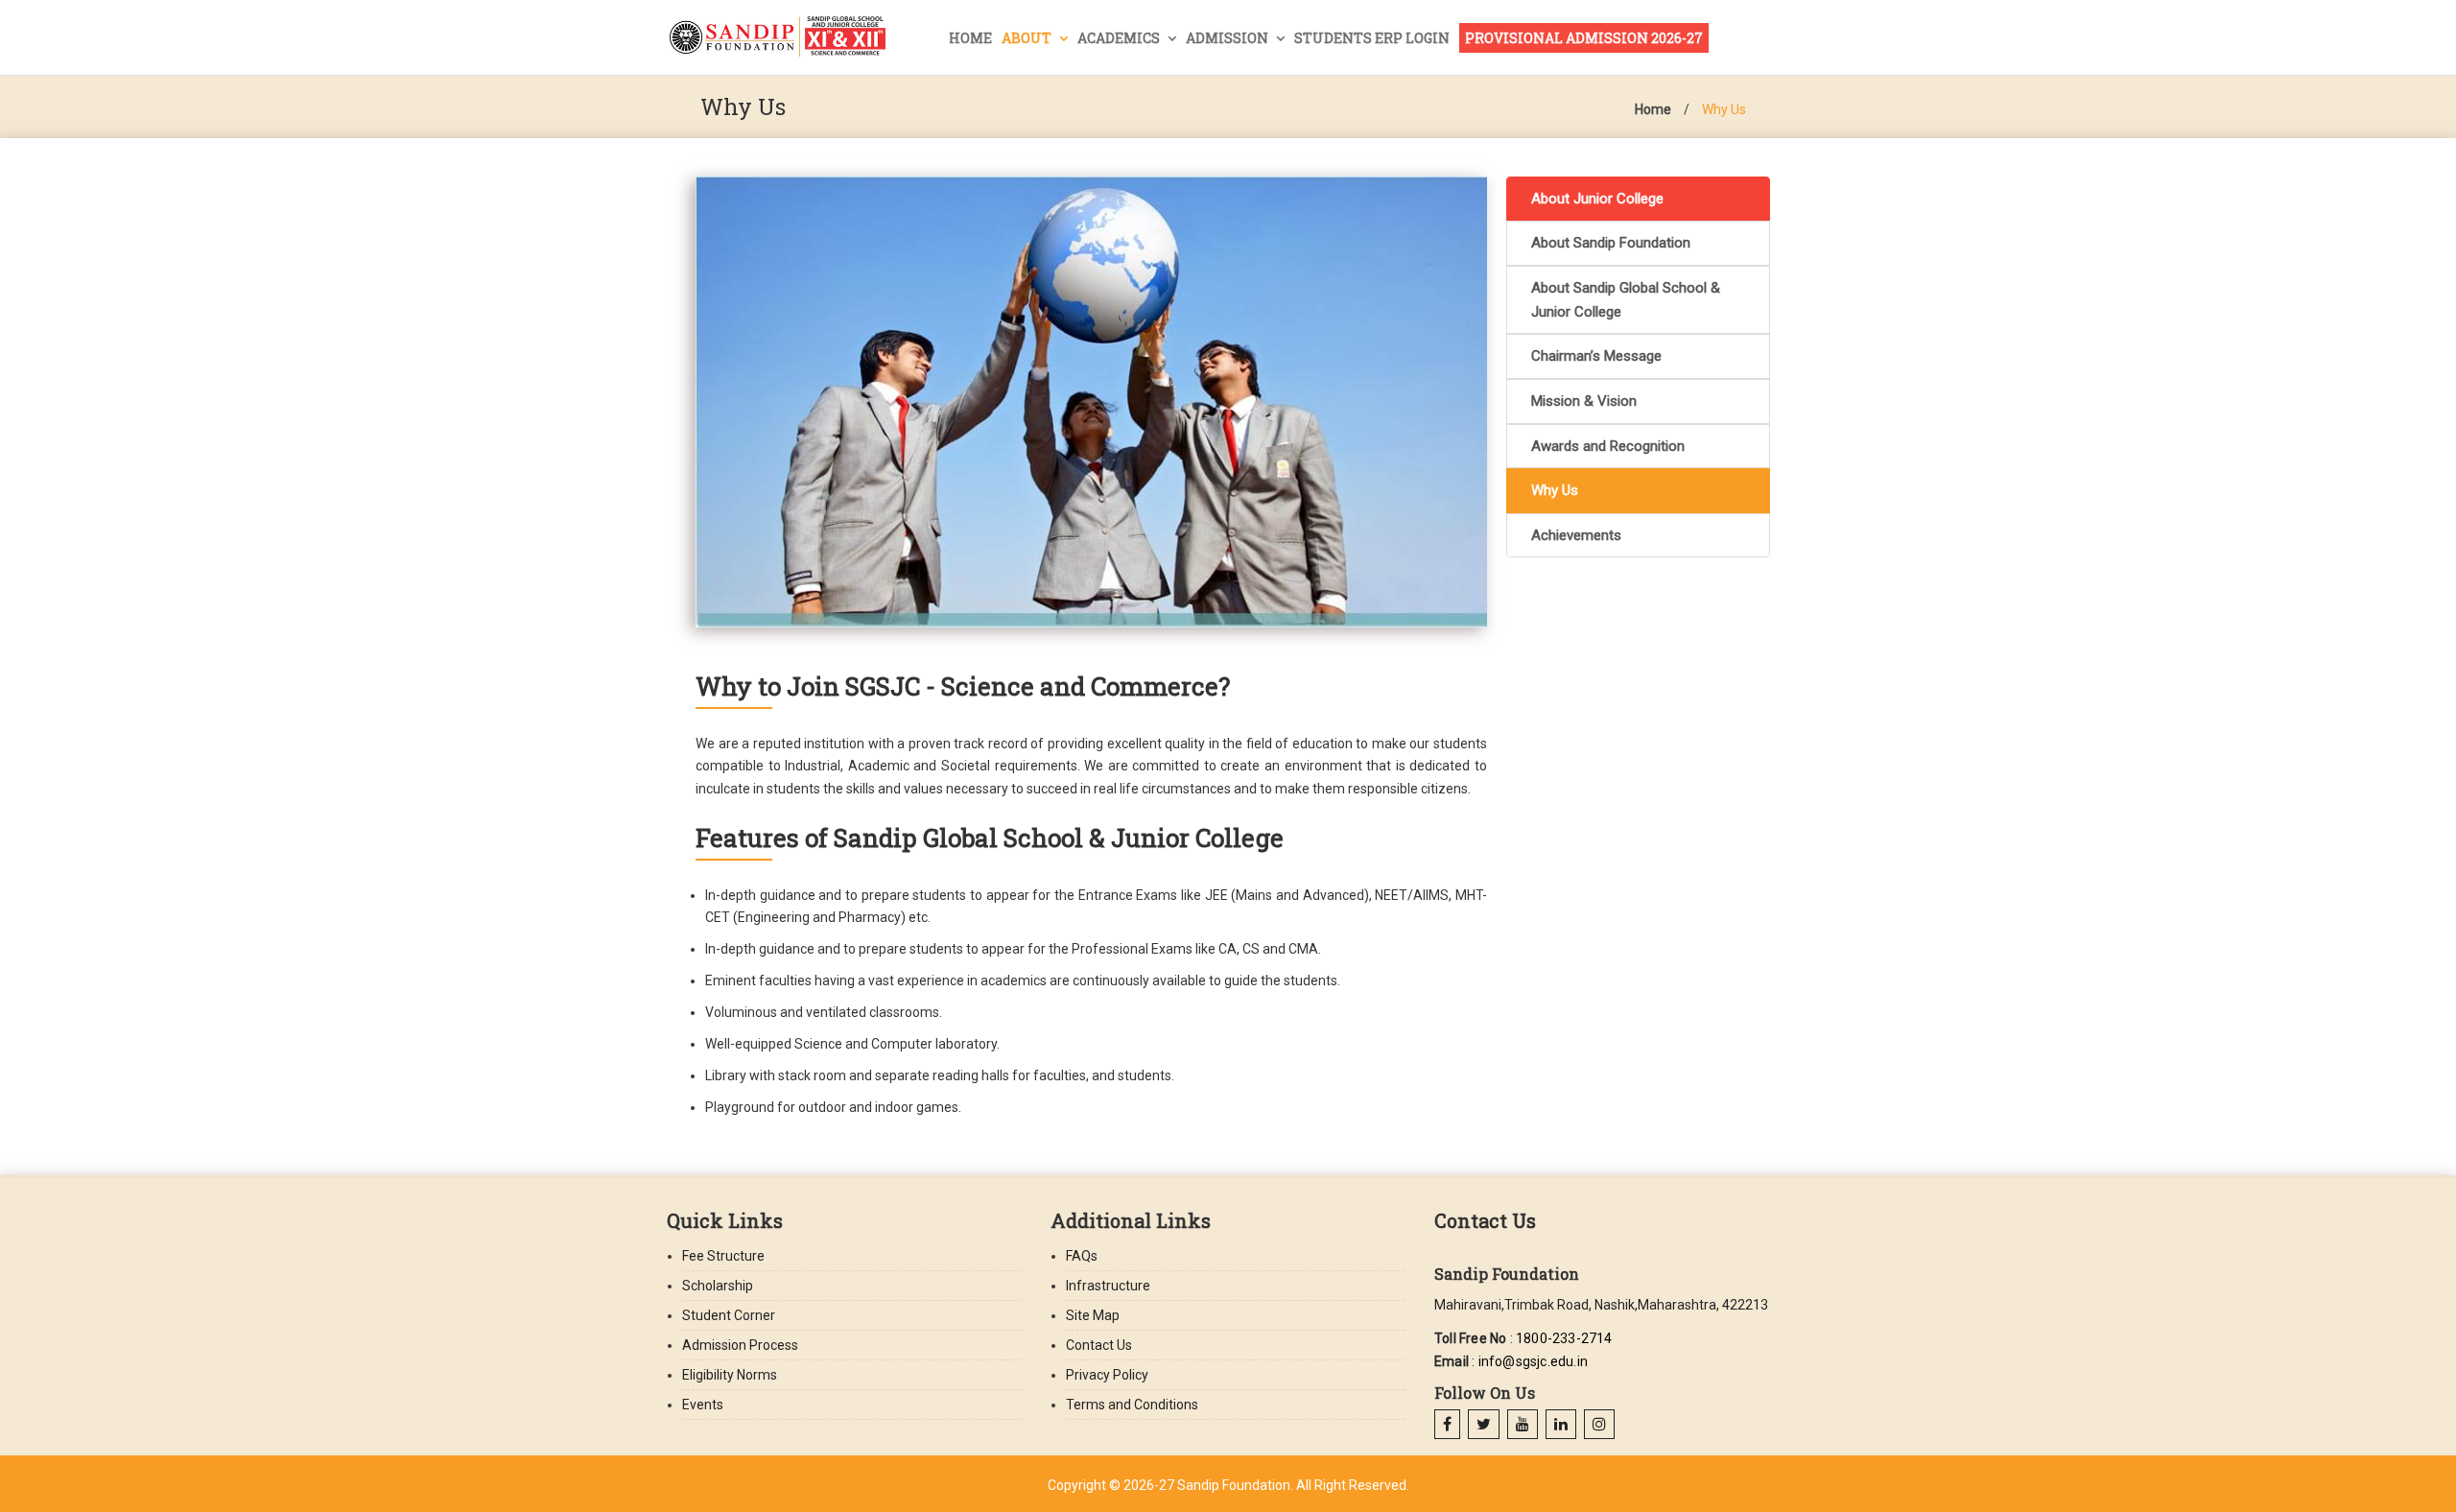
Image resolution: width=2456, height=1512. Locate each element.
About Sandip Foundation (1611, 243)
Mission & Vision (1584, 401)
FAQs (1082, 1256)
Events (703, 1405)
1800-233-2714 (1564, 1338)
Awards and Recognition (1608, 446)
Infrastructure (1108, 1286)
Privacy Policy (1107, 1375)
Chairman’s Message (1596, 356)
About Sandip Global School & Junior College (1626, 300)
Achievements (1576, 535)
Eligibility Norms (730, 1375)
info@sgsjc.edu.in (1533, 1361)
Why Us (1724, 109)
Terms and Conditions (1132, 1405)
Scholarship (718, 1286)
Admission (1228, 38)
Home (970, 38)
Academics (1120, 38)
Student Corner (729, 1315)
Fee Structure (723, 1256)
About (1028, 38)
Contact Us (1099, 1345)
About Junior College (1597, 199)
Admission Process (740, 1345)
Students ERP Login (1372, 38)
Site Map (1093, 1315)
